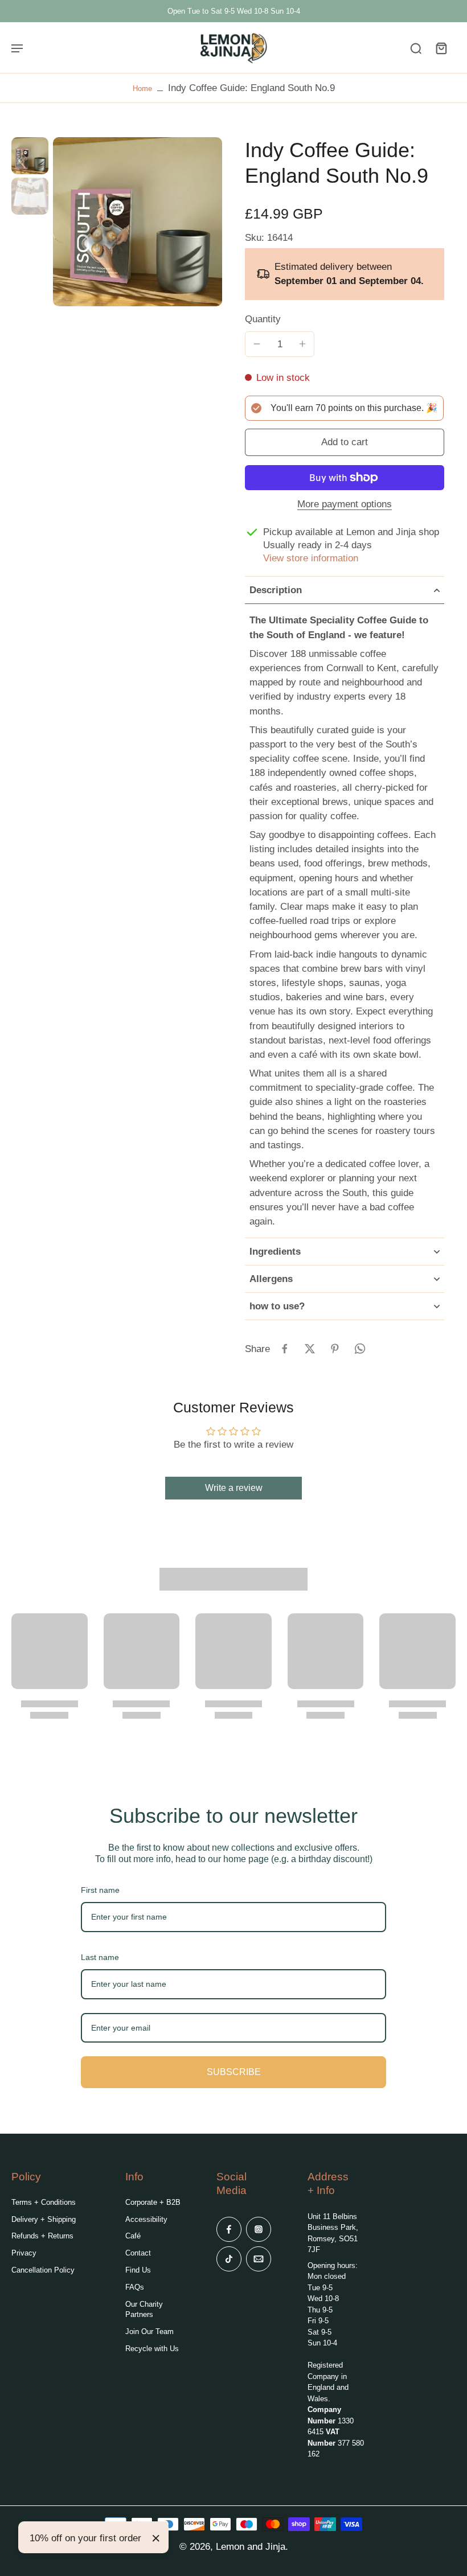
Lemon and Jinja (251, 2547)
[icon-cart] (441, 48)
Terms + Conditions (44, 2202)
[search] (416, 48)
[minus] (257, 344)
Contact (138, 2253)
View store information (311, 558)
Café (133, 2236)
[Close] (156, 2538)
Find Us (138, 2270)
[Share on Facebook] (285, 1349)
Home (142, 89)
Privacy (24, 2253)
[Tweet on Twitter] (310, 1349)
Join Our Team (149, 2331)
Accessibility (146, 2219)
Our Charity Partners (144, 2309)
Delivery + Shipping (44, 2219)
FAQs (135, 2287)
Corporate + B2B (153, 2202)
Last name (100, 1957)
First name (100, 1890)
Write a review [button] (234, 1488)
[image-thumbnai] (30, 156)
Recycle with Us (152, 2349)
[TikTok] (229, 2259)
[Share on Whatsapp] (360, 1349)
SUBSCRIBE (234, 2072)
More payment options (345, 505)
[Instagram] (259, 2229)
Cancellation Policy (43, 2270)
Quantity (263, 319)
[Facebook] (229, 2229)
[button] (345, 443)
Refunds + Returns (42, 2236)
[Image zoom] (138, 222)
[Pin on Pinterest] (335, 1349)
